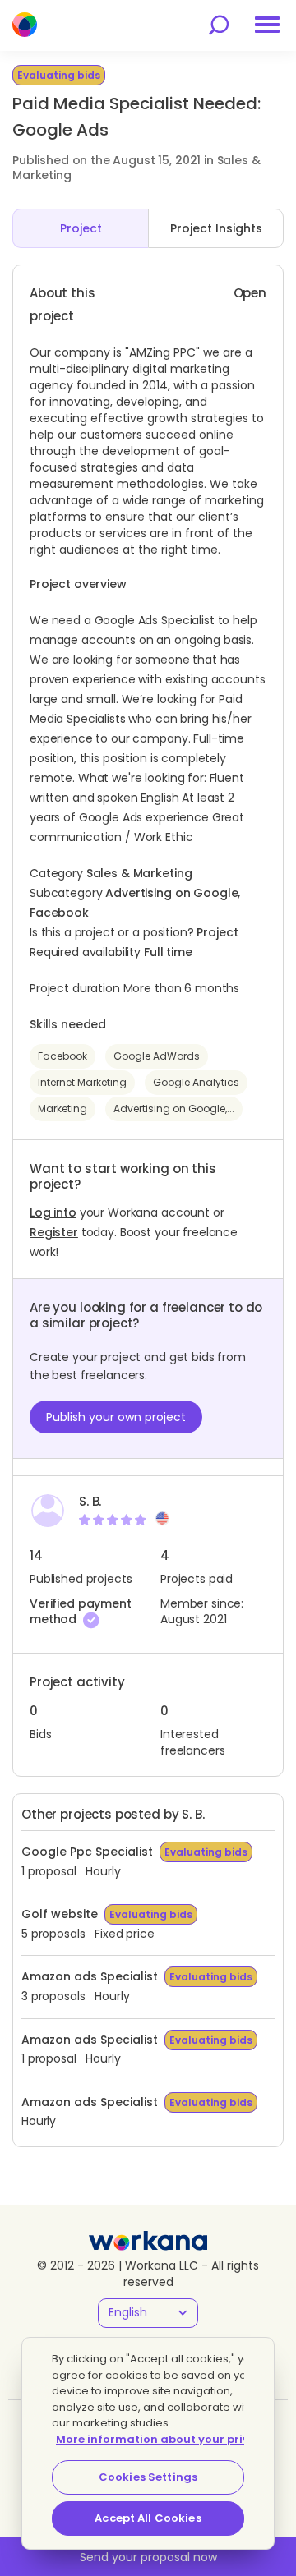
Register (54, 1232)
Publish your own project (116, 1417)
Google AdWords (157, 1056)
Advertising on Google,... (174, 1109)
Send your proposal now (148, 2557)
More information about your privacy (163, 2439)
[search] (219, 25)
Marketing (62, 1109)
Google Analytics (196, 1082)
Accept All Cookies (148, 2518)
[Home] (25, 25)
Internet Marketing (82, 1082)
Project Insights (216, 228)
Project (81, 228)
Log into (53, 1212)
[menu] (267, 25)
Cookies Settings (148, 2477)
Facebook (62, 1056)
